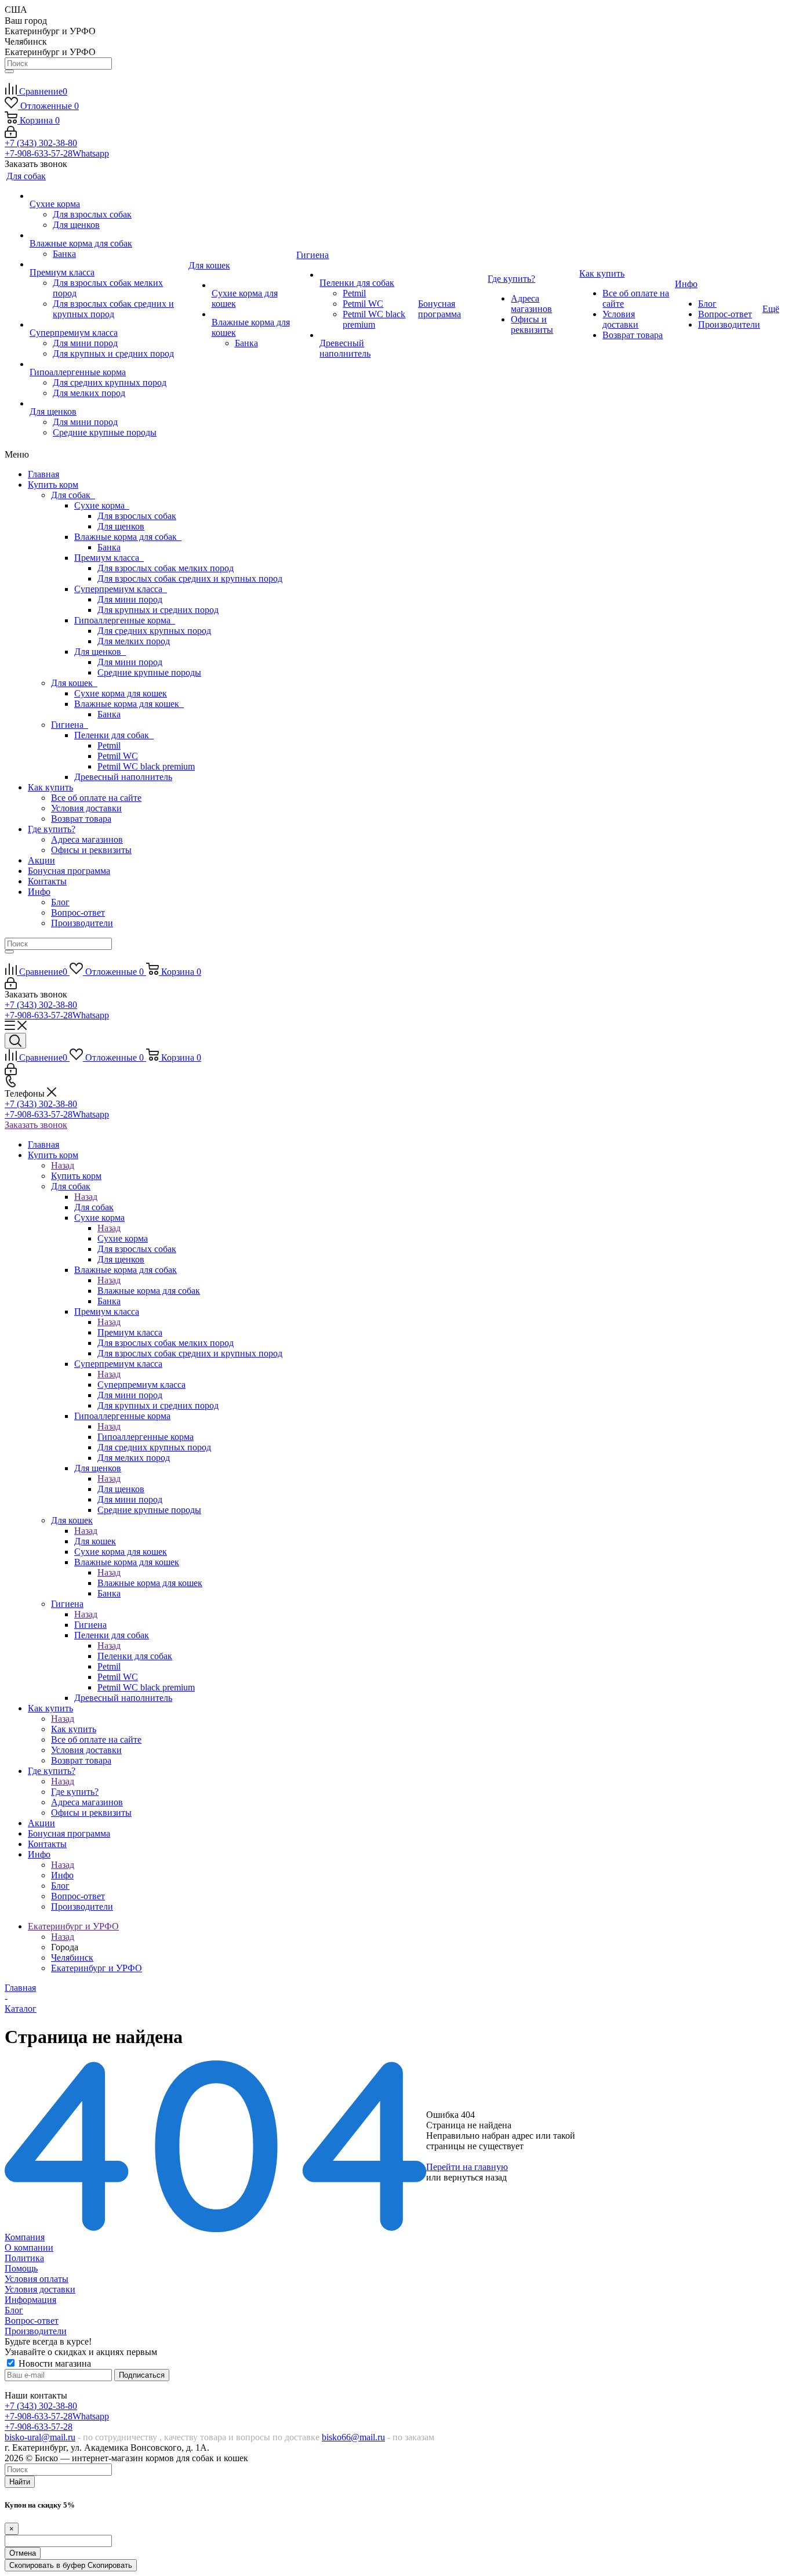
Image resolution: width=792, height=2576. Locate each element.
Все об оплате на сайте (96, 798)
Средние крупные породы (149, 672)
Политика (24, 2258)
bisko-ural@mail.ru (40, 2437)
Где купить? (52, 829)
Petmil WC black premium (146, 766)
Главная (43, 474)
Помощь (21, 2268)
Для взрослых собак (137, 516)
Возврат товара (81, 819)
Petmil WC (118, 756)
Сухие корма (102, 505)
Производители (82, 923)
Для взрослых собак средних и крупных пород (190, 578)
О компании (29, 2247)
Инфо (39, 892)
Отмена (23, 2553)
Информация (30, 2300)
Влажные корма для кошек (129, 704)
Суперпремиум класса (121, 589)
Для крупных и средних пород (158, 610)
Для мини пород (130, 599)
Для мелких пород (134, 641)
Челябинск (72, 1958)
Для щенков (121, 526)
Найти (20, 2482)
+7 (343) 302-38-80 (41, 143)
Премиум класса (109, 558)
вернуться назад (475, 2177)
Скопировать (71, 2565)
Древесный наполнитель (123, 777)
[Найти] (9, 71)
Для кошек (74, 683)
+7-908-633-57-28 (57, 153)
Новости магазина (54, 2363)
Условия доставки (86, 808)
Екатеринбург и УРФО (97, 1968)
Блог (60, 902)
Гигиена (70, 725)
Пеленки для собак (114, 735)
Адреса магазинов (87, 839)
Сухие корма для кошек (121, 693)
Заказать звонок (36, 1125)
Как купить (50, 787)
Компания (25, 2237)
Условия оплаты (37, 2279)
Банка (109, 547)
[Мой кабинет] (11, 135)
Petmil (109, 745)
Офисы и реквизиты (91, 850)
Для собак (73, 495)
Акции (41, 860)
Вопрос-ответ (78, 913)
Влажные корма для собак (128, 537)
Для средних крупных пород (154, 631)
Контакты (47, 881)
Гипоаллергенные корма (125, 620)
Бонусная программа (69, 871)
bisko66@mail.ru (353, 2437)
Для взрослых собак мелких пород (166, 568)
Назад (63, 1165)
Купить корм (53, 485)
